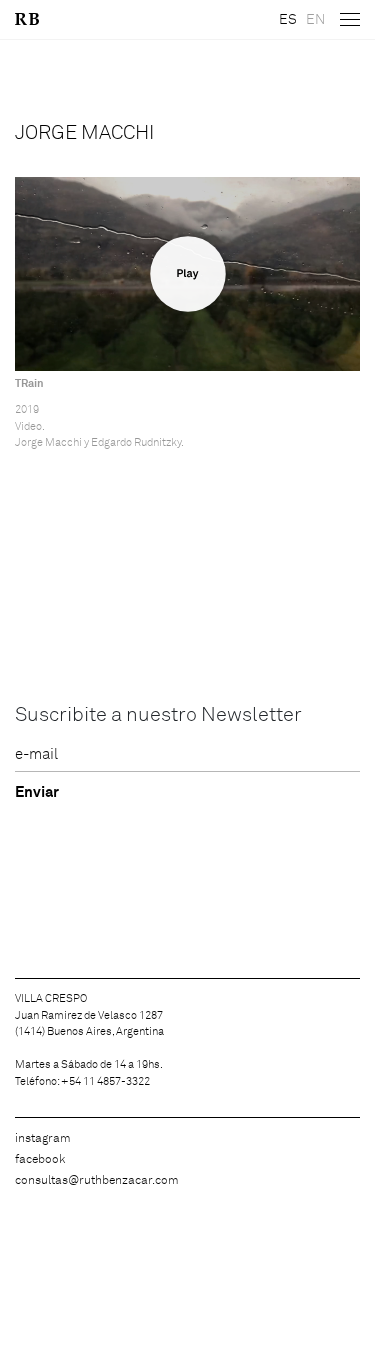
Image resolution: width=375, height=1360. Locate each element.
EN (315, 20)
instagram (43, 1139)
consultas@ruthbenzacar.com (97, 1181)
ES (288, 20)
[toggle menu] (350, 20)
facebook (40, 1160)
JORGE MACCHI (84, 133)
